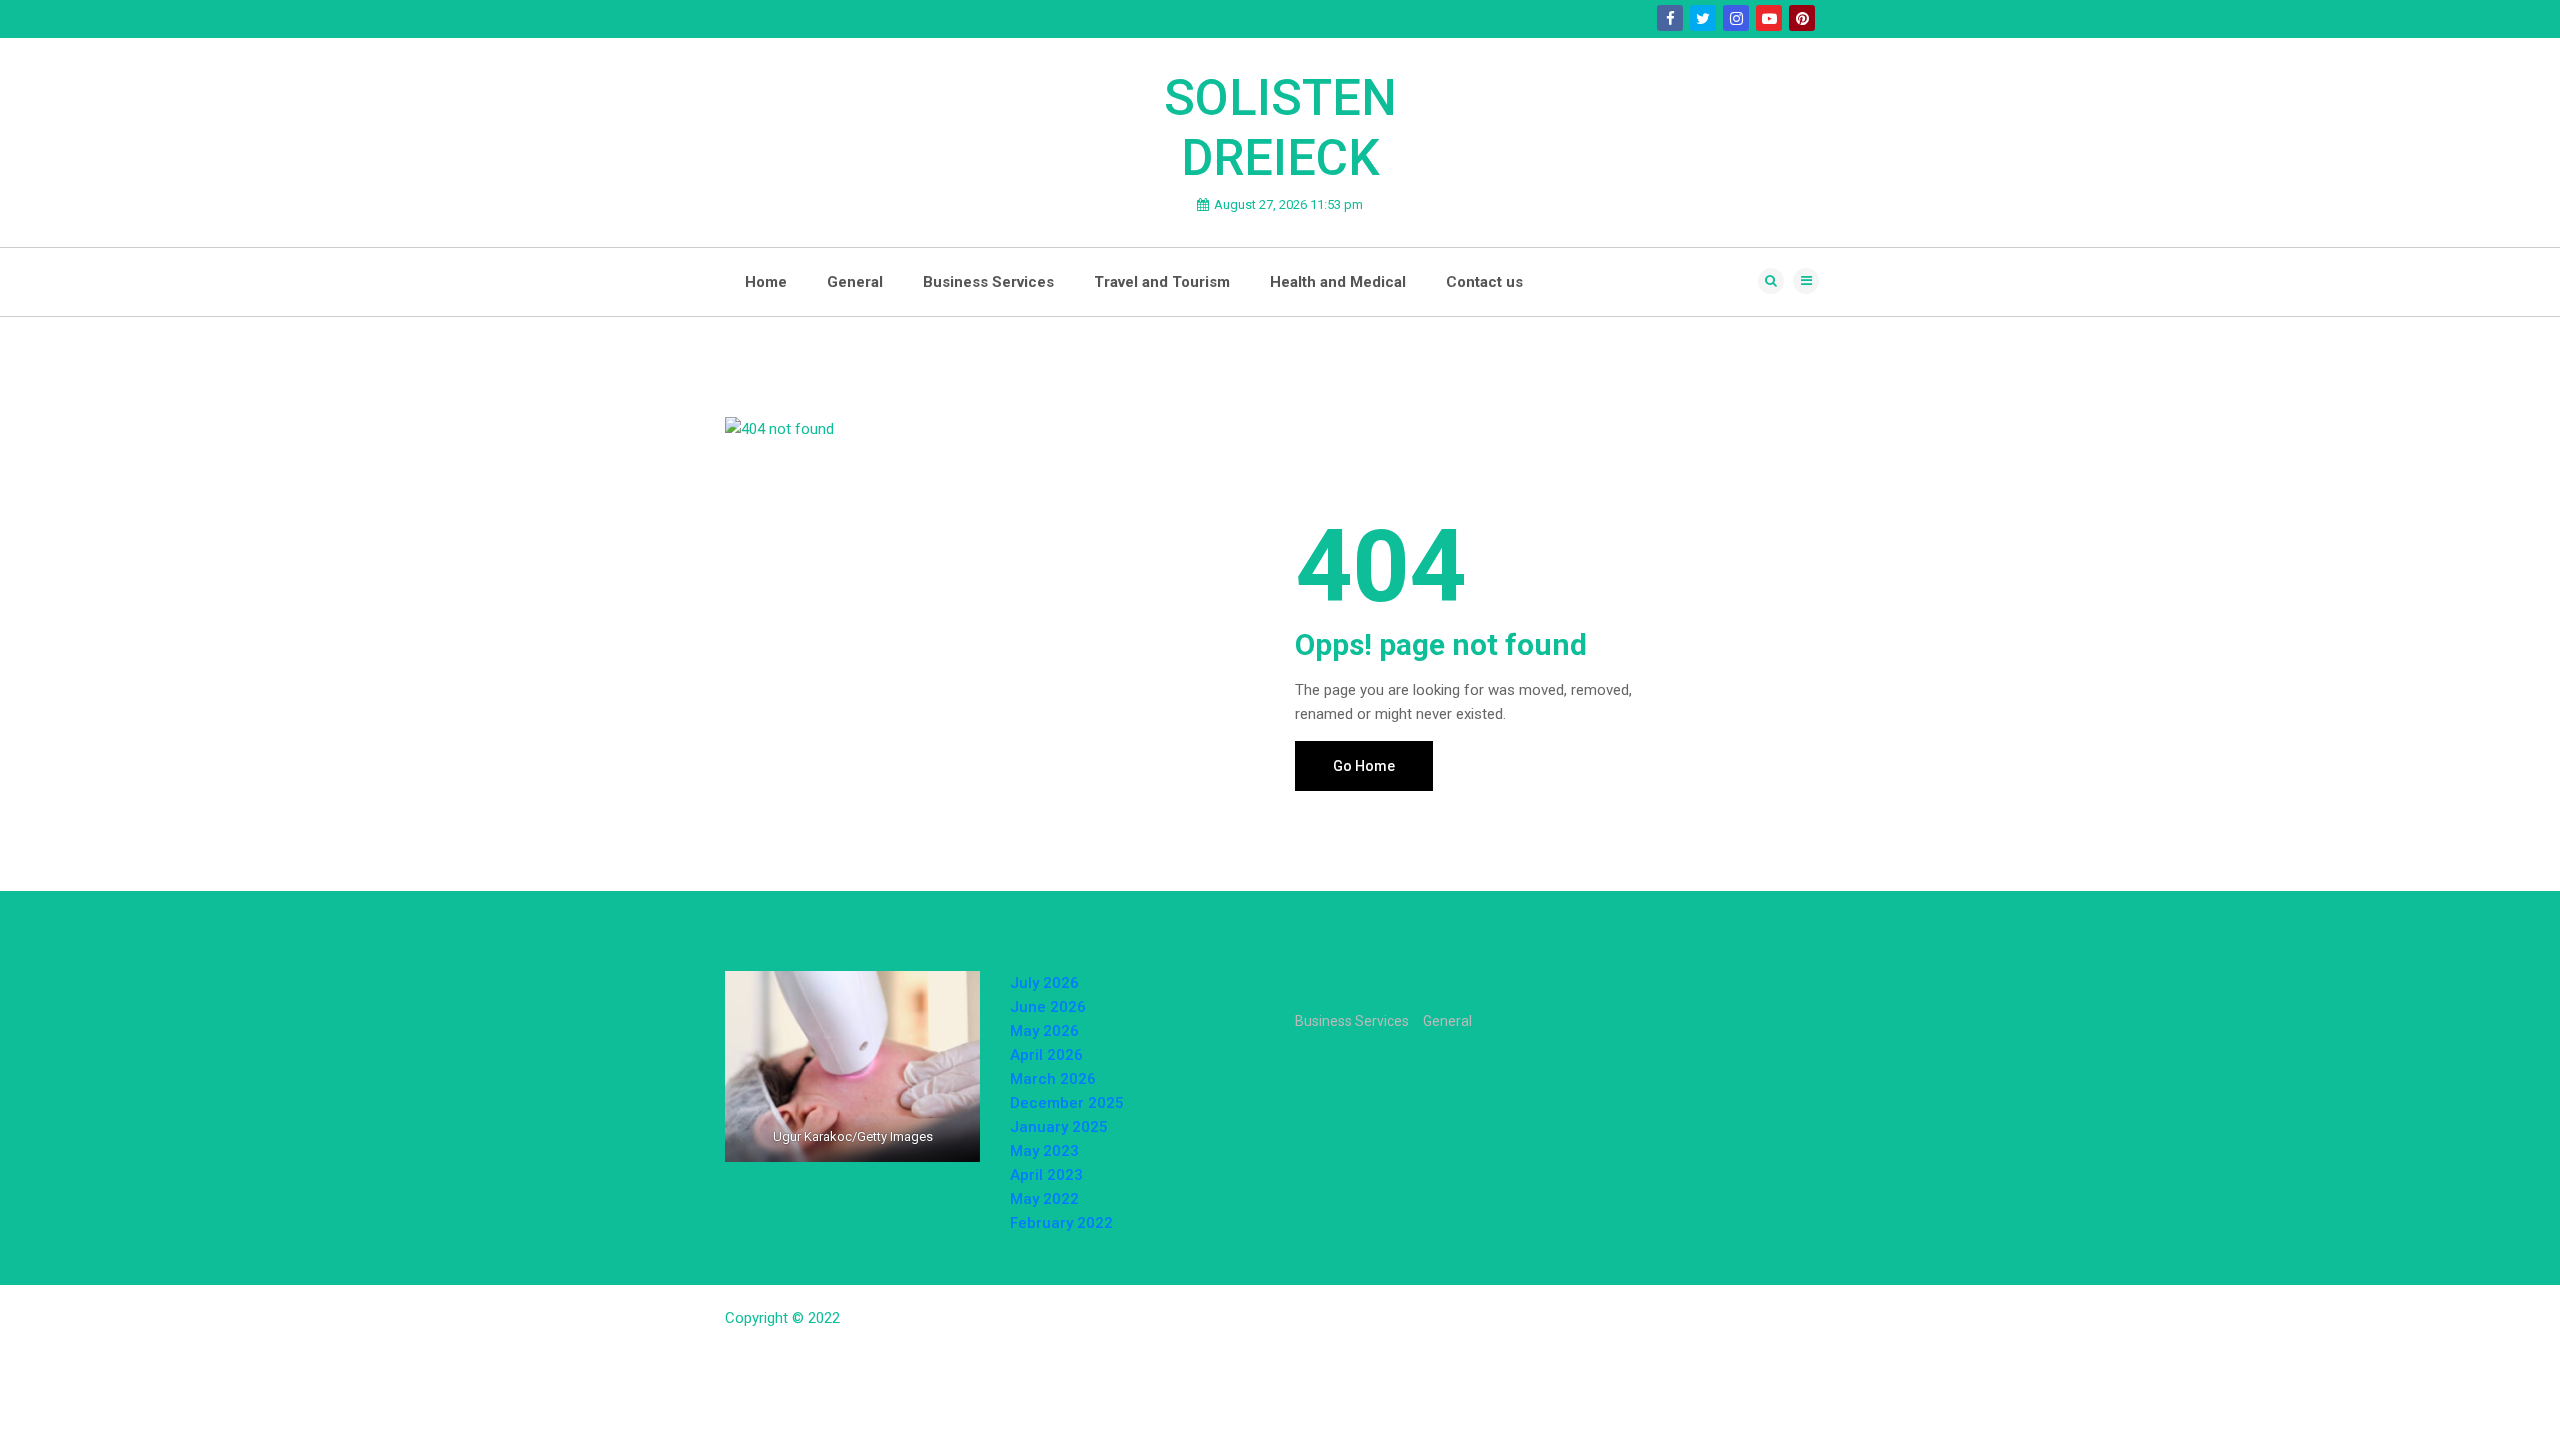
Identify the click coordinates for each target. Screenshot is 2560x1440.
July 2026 (1044, 983)
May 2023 (1044, 1151)
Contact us (1484, 282)
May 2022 (1044, 1199)
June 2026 (1048, 1007)
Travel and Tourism (1162, 282)
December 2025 (1067, 1103)
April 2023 (1046, 1175)
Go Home (1364, 766)
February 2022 (1061, 1223)
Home (766, 282)
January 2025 (1059, 1127)
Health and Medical (1338, 282)
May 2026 (1044, 1031)
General (855, 282)
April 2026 (1046, 1055)
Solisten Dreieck (1280, 128)
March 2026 (1053, 1079)
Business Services (988, 282)
